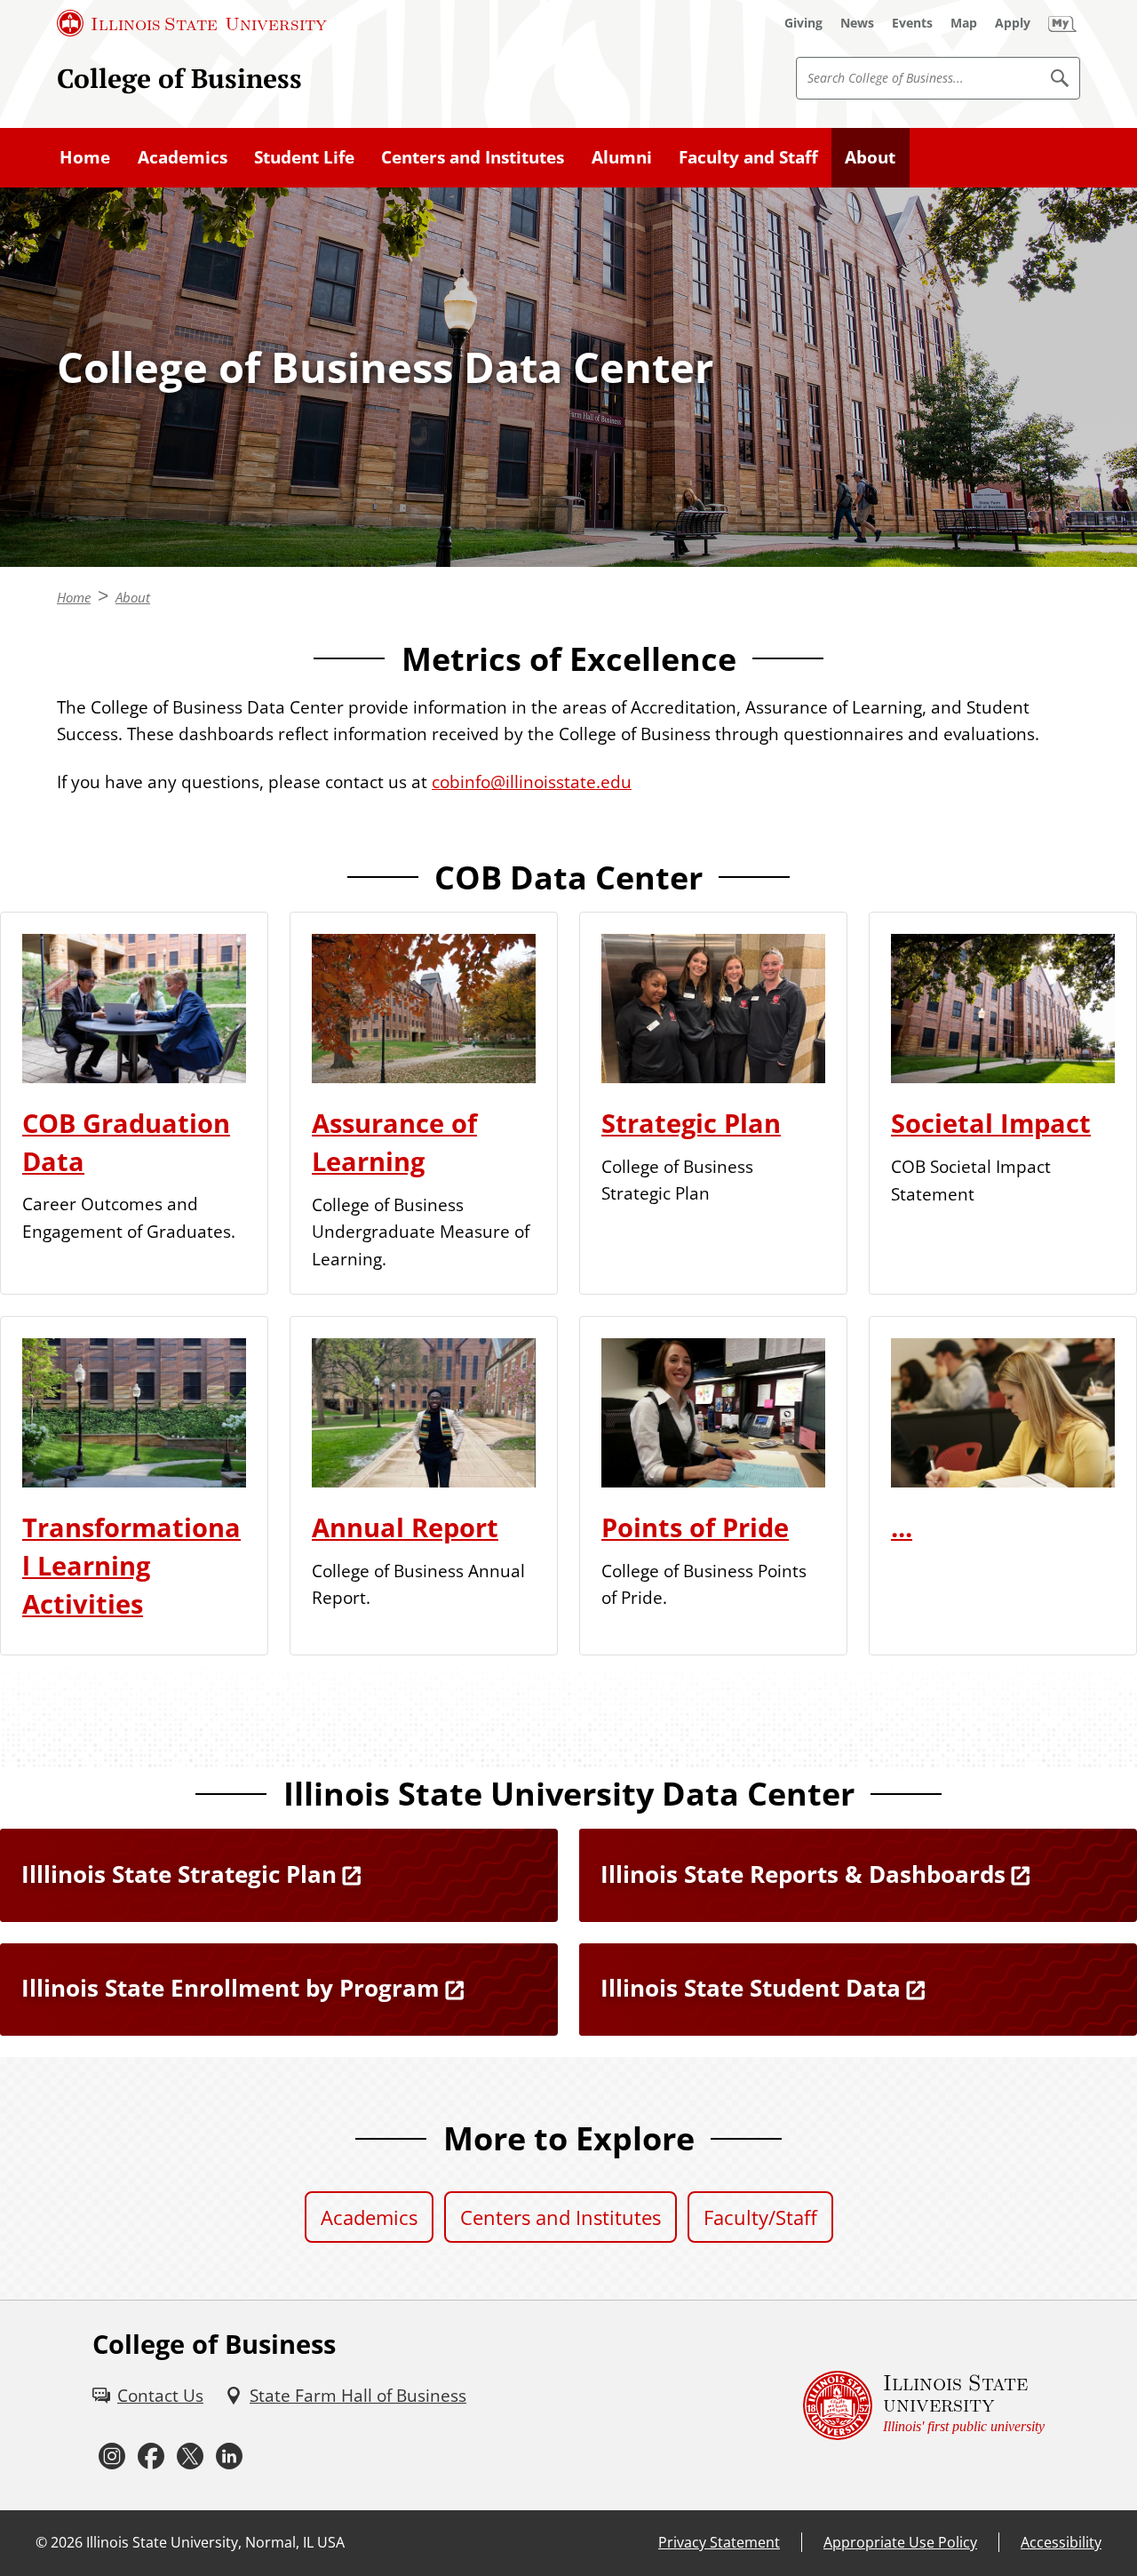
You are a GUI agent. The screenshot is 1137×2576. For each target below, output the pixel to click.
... (902, 1527)
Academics (183, 157)
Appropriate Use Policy (900, 2542)
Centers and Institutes (473, 157)
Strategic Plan (691, 1123)
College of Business (179, 78)
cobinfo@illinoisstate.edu (532, 782)
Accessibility (1061, 2542)
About (870, 157)
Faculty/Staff (760, 2217)
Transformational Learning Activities (131, 1566)
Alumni (622, 157)
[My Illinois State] (1062, 23)
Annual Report (405, 1527)
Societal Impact (991, 1123)
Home (85, 157)
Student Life (304, 157)
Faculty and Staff (748, 157)
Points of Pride (695, 1527)
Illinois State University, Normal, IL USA (215, 2542)
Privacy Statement (719, 2542)
